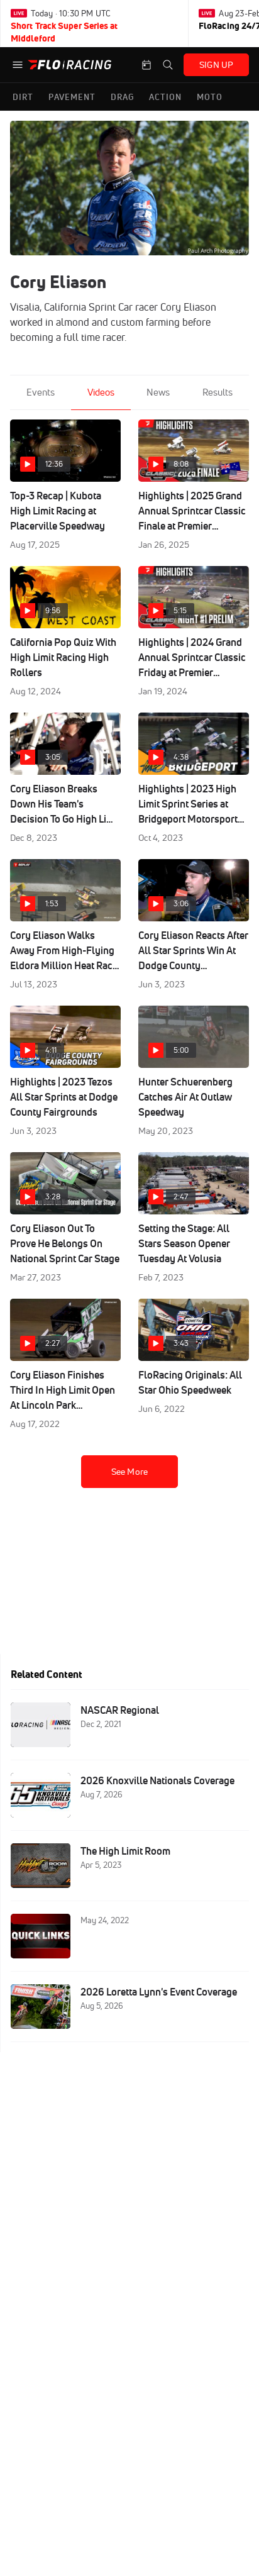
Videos (101, 392)
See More (129, 1472)
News (158, 392)
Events (41, 392)
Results (218, 392)
